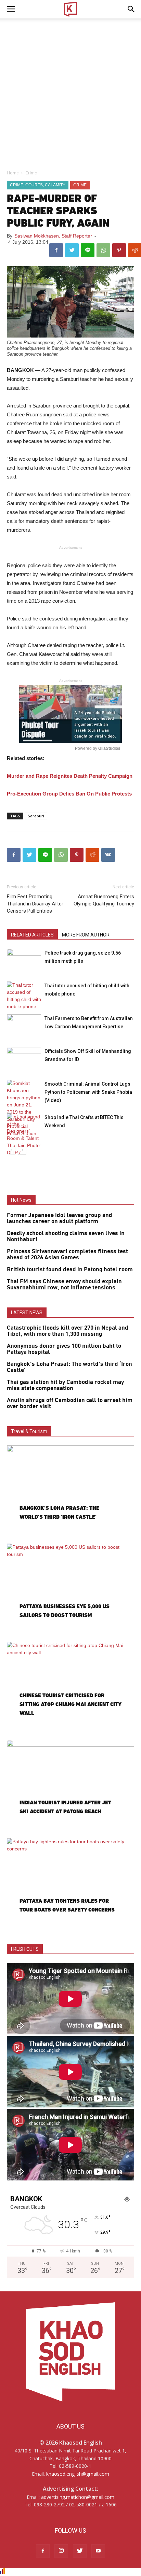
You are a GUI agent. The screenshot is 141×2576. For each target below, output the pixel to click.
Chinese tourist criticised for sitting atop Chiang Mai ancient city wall (70, 1704)
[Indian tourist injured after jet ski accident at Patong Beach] (70, 1786)
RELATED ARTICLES (32, 935)
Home (13, 173)
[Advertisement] (70, 92)
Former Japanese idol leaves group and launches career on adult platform (60, 1218)
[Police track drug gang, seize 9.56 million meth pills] (24, 961)
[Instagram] (61, 2551)
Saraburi (36, 816)
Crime (31, 173)
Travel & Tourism (29, 1431)
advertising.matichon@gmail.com (78, 2497)
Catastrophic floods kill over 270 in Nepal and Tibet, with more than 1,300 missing (68, 1331)
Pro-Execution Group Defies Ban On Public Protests (69, 794)
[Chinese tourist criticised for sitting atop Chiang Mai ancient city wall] (70, 1688)
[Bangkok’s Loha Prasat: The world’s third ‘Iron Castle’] (70, 1491)
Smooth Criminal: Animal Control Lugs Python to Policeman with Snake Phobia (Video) (88, 1092)
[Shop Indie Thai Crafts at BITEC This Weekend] (24, 1138)
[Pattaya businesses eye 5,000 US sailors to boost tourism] (70, 1590)
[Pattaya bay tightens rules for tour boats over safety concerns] (70, 1884)
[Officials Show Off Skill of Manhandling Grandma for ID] (24, 1059)
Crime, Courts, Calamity (38, 185)
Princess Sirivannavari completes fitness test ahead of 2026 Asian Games (67, 1255)
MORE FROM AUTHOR (86, 935)
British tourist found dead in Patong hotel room (70, 1270)
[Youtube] (98, 2551)
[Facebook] (43, 2551)
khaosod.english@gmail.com (78, 2474)
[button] (131, 9)
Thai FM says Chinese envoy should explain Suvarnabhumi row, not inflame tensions (64, 1285)
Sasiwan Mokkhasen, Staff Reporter (53, 236)
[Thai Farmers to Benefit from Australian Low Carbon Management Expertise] (24, 1026)
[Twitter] (80, 2551)
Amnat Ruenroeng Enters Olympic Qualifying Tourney (104, 900)
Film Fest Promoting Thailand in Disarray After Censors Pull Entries (35, 904)
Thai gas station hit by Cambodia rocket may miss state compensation (65, 1385)
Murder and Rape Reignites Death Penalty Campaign (70, 776)
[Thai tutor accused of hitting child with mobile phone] (24, 996)
